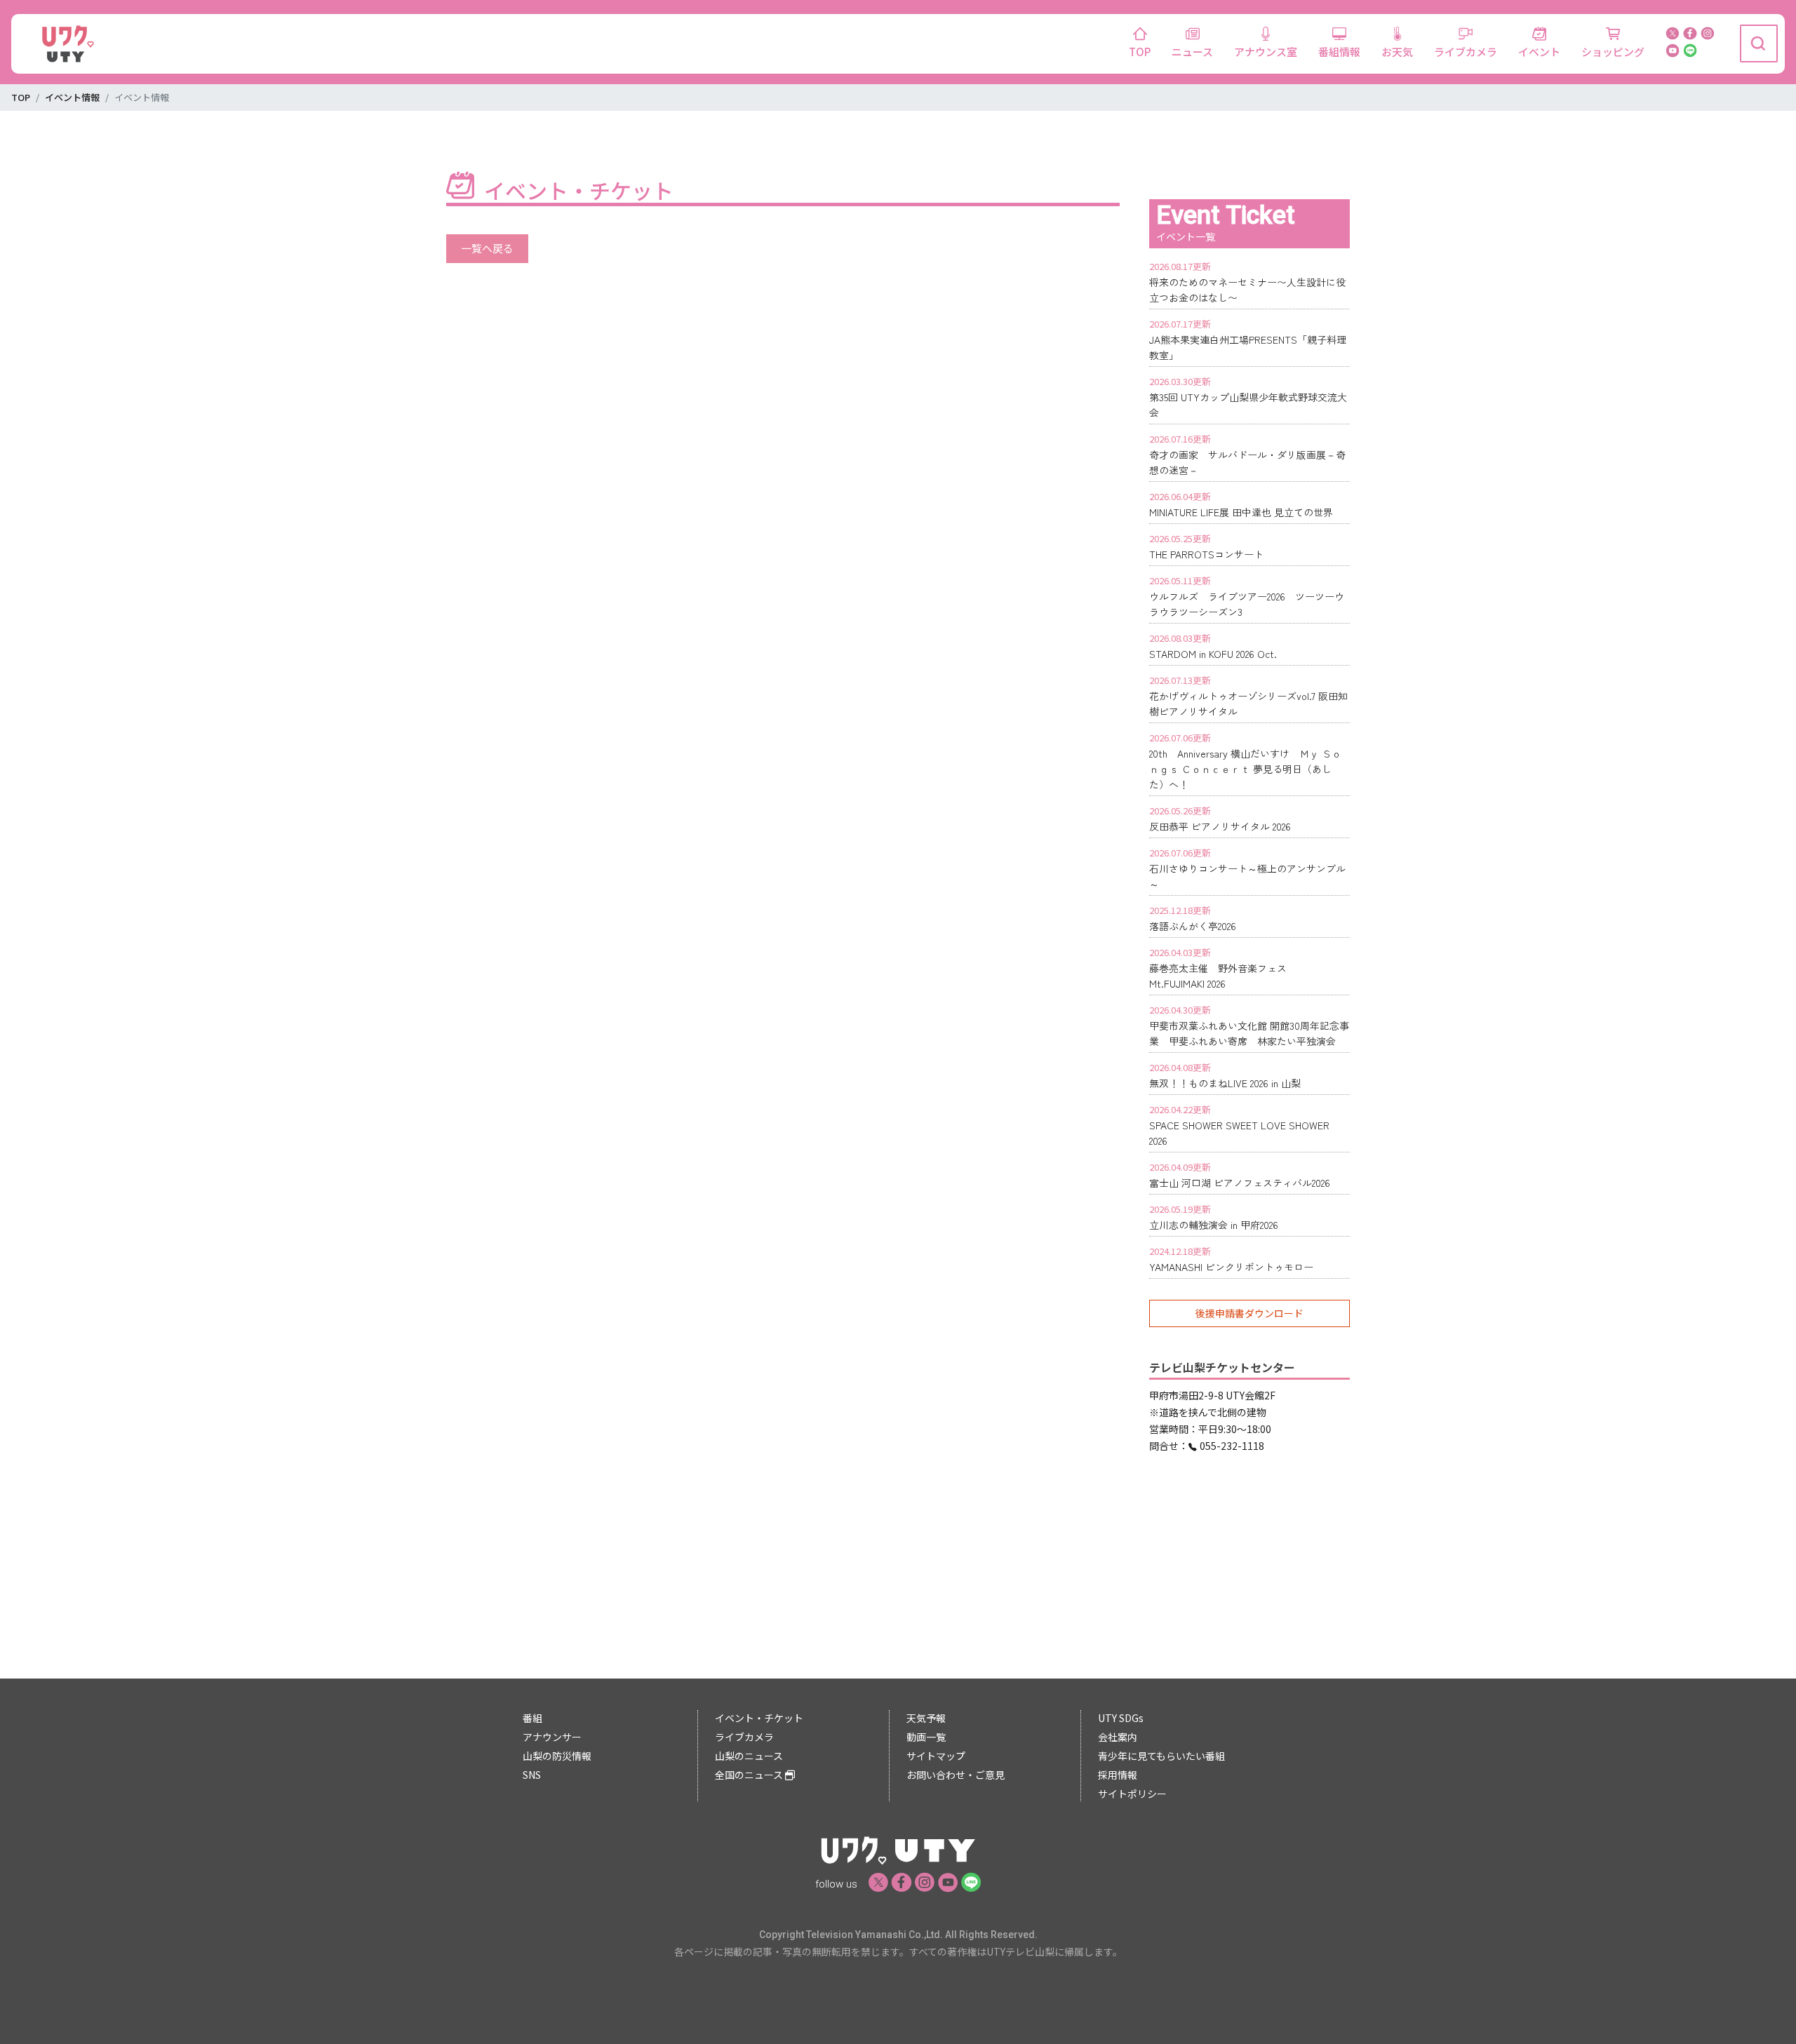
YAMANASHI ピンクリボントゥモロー (1231, 1267)
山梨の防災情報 (557, 1756)
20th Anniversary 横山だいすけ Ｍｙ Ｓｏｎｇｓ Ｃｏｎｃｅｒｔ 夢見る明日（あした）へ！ (1245, 769)
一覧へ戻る (487, 248)
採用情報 (1118, 1775)
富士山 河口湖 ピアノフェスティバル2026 (1240, 1183)
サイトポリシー (1132, 1794)
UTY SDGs (1121, 1718)
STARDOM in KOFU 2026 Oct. (1213, 654)
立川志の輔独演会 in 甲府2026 (1214, 1225)
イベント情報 (72, 97)
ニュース (1192, 52)
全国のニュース (750, 1775)
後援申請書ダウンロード (1249, 1313)
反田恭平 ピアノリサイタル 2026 (1220, 826)
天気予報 (926, 1718)
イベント (1539, 52)
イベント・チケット (759, 1718)
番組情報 (1339, 52)
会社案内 (1118, 1737)
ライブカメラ (1466, 52)
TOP (1140, 52)
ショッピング (1613, 52)
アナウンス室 (1266, 52)
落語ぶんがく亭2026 (1193, 926)
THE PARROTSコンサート (1206, 554)
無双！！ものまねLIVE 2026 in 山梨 (1225, 1083)
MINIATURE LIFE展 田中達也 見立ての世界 (1241, 512)
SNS (532, 1775)
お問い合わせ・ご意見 (956, 1775)
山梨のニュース (749, 1756)
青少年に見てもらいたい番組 (1161, 1756)
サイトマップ (936, 1756)
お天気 (1397, 52)
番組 (532, 1718)
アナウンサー (552, 1737)
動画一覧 (926, 1737)
